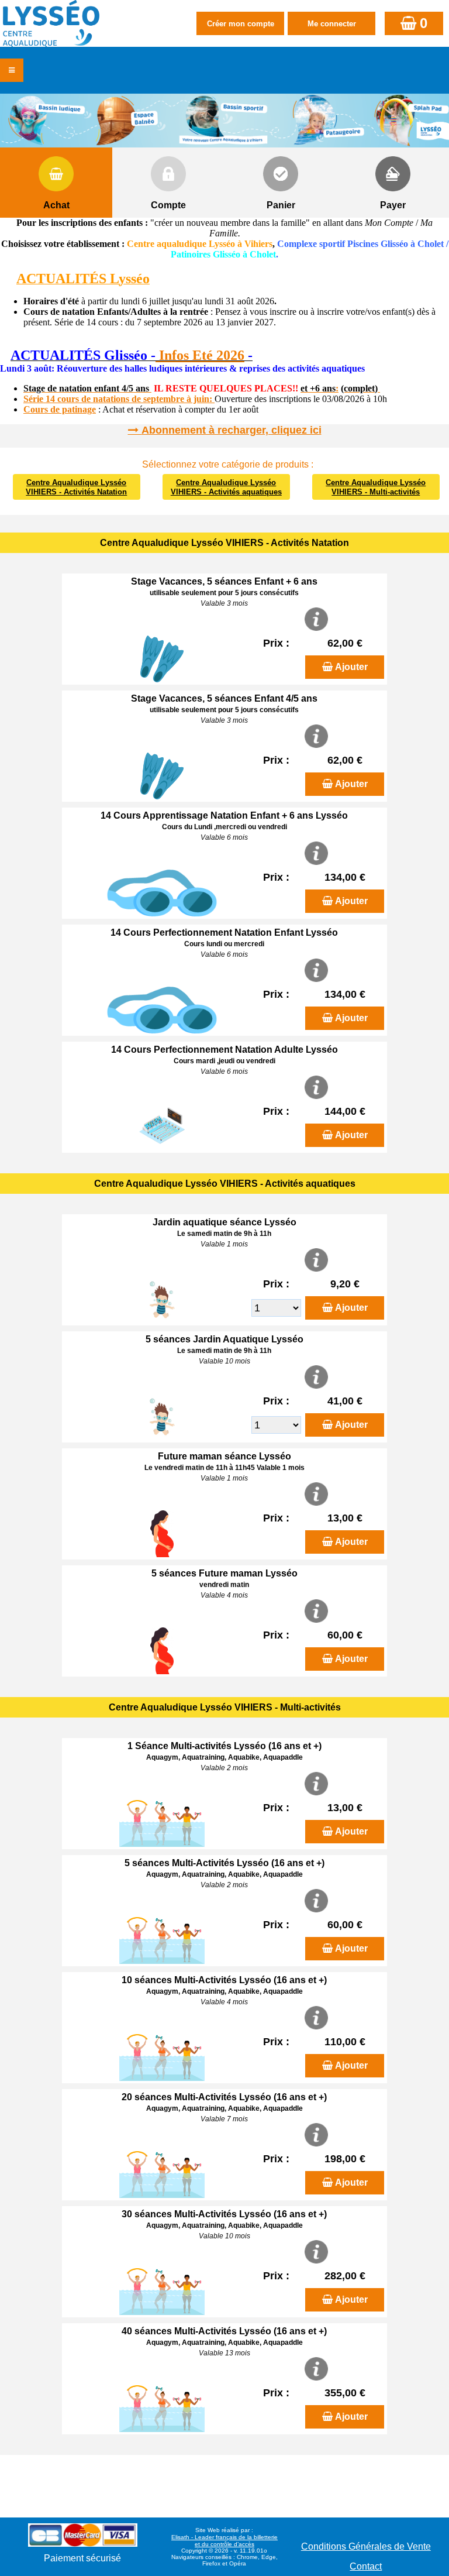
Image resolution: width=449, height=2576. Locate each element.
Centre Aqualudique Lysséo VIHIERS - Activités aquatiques (226, 487)
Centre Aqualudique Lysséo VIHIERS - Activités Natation (76, 487)
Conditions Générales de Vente (366, 2546)
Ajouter (351, 667)
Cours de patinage (60, 409)
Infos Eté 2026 (200, 355)
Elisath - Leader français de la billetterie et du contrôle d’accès (224, 2541)
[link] (4, 357)
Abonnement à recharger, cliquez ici (232, 430)
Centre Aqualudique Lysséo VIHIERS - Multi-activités (376, 487)
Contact (366, 2566)
